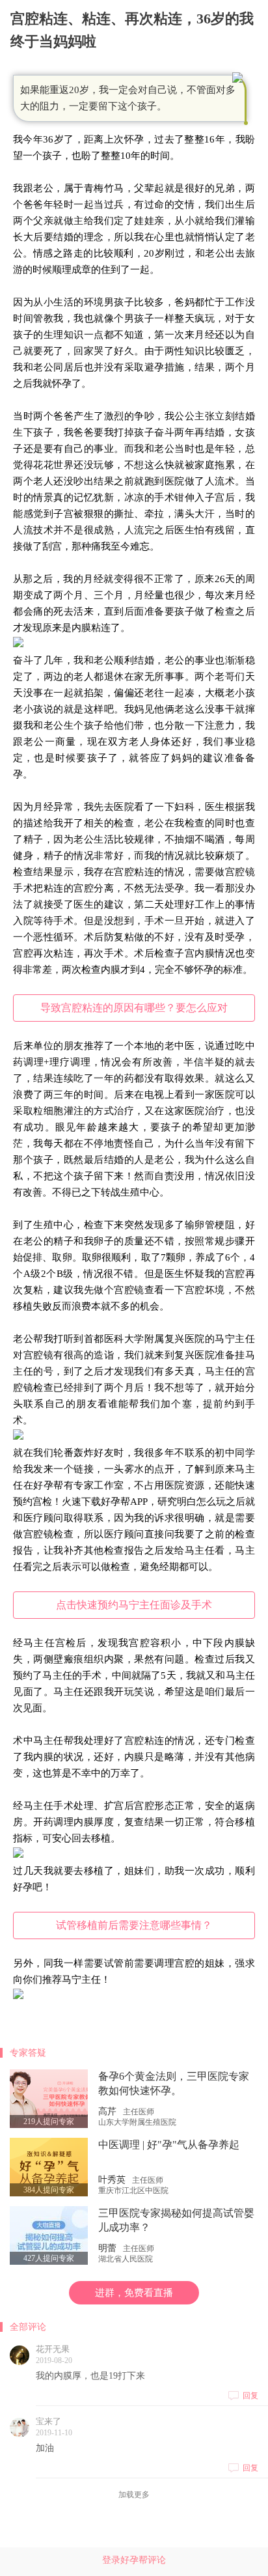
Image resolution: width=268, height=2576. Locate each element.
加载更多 (134, 2495)
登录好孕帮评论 (134, 2560)
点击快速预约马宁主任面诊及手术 (134, 1605)
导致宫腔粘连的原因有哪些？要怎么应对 (134, 1008)
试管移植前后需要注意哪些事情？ (134, 1925)
